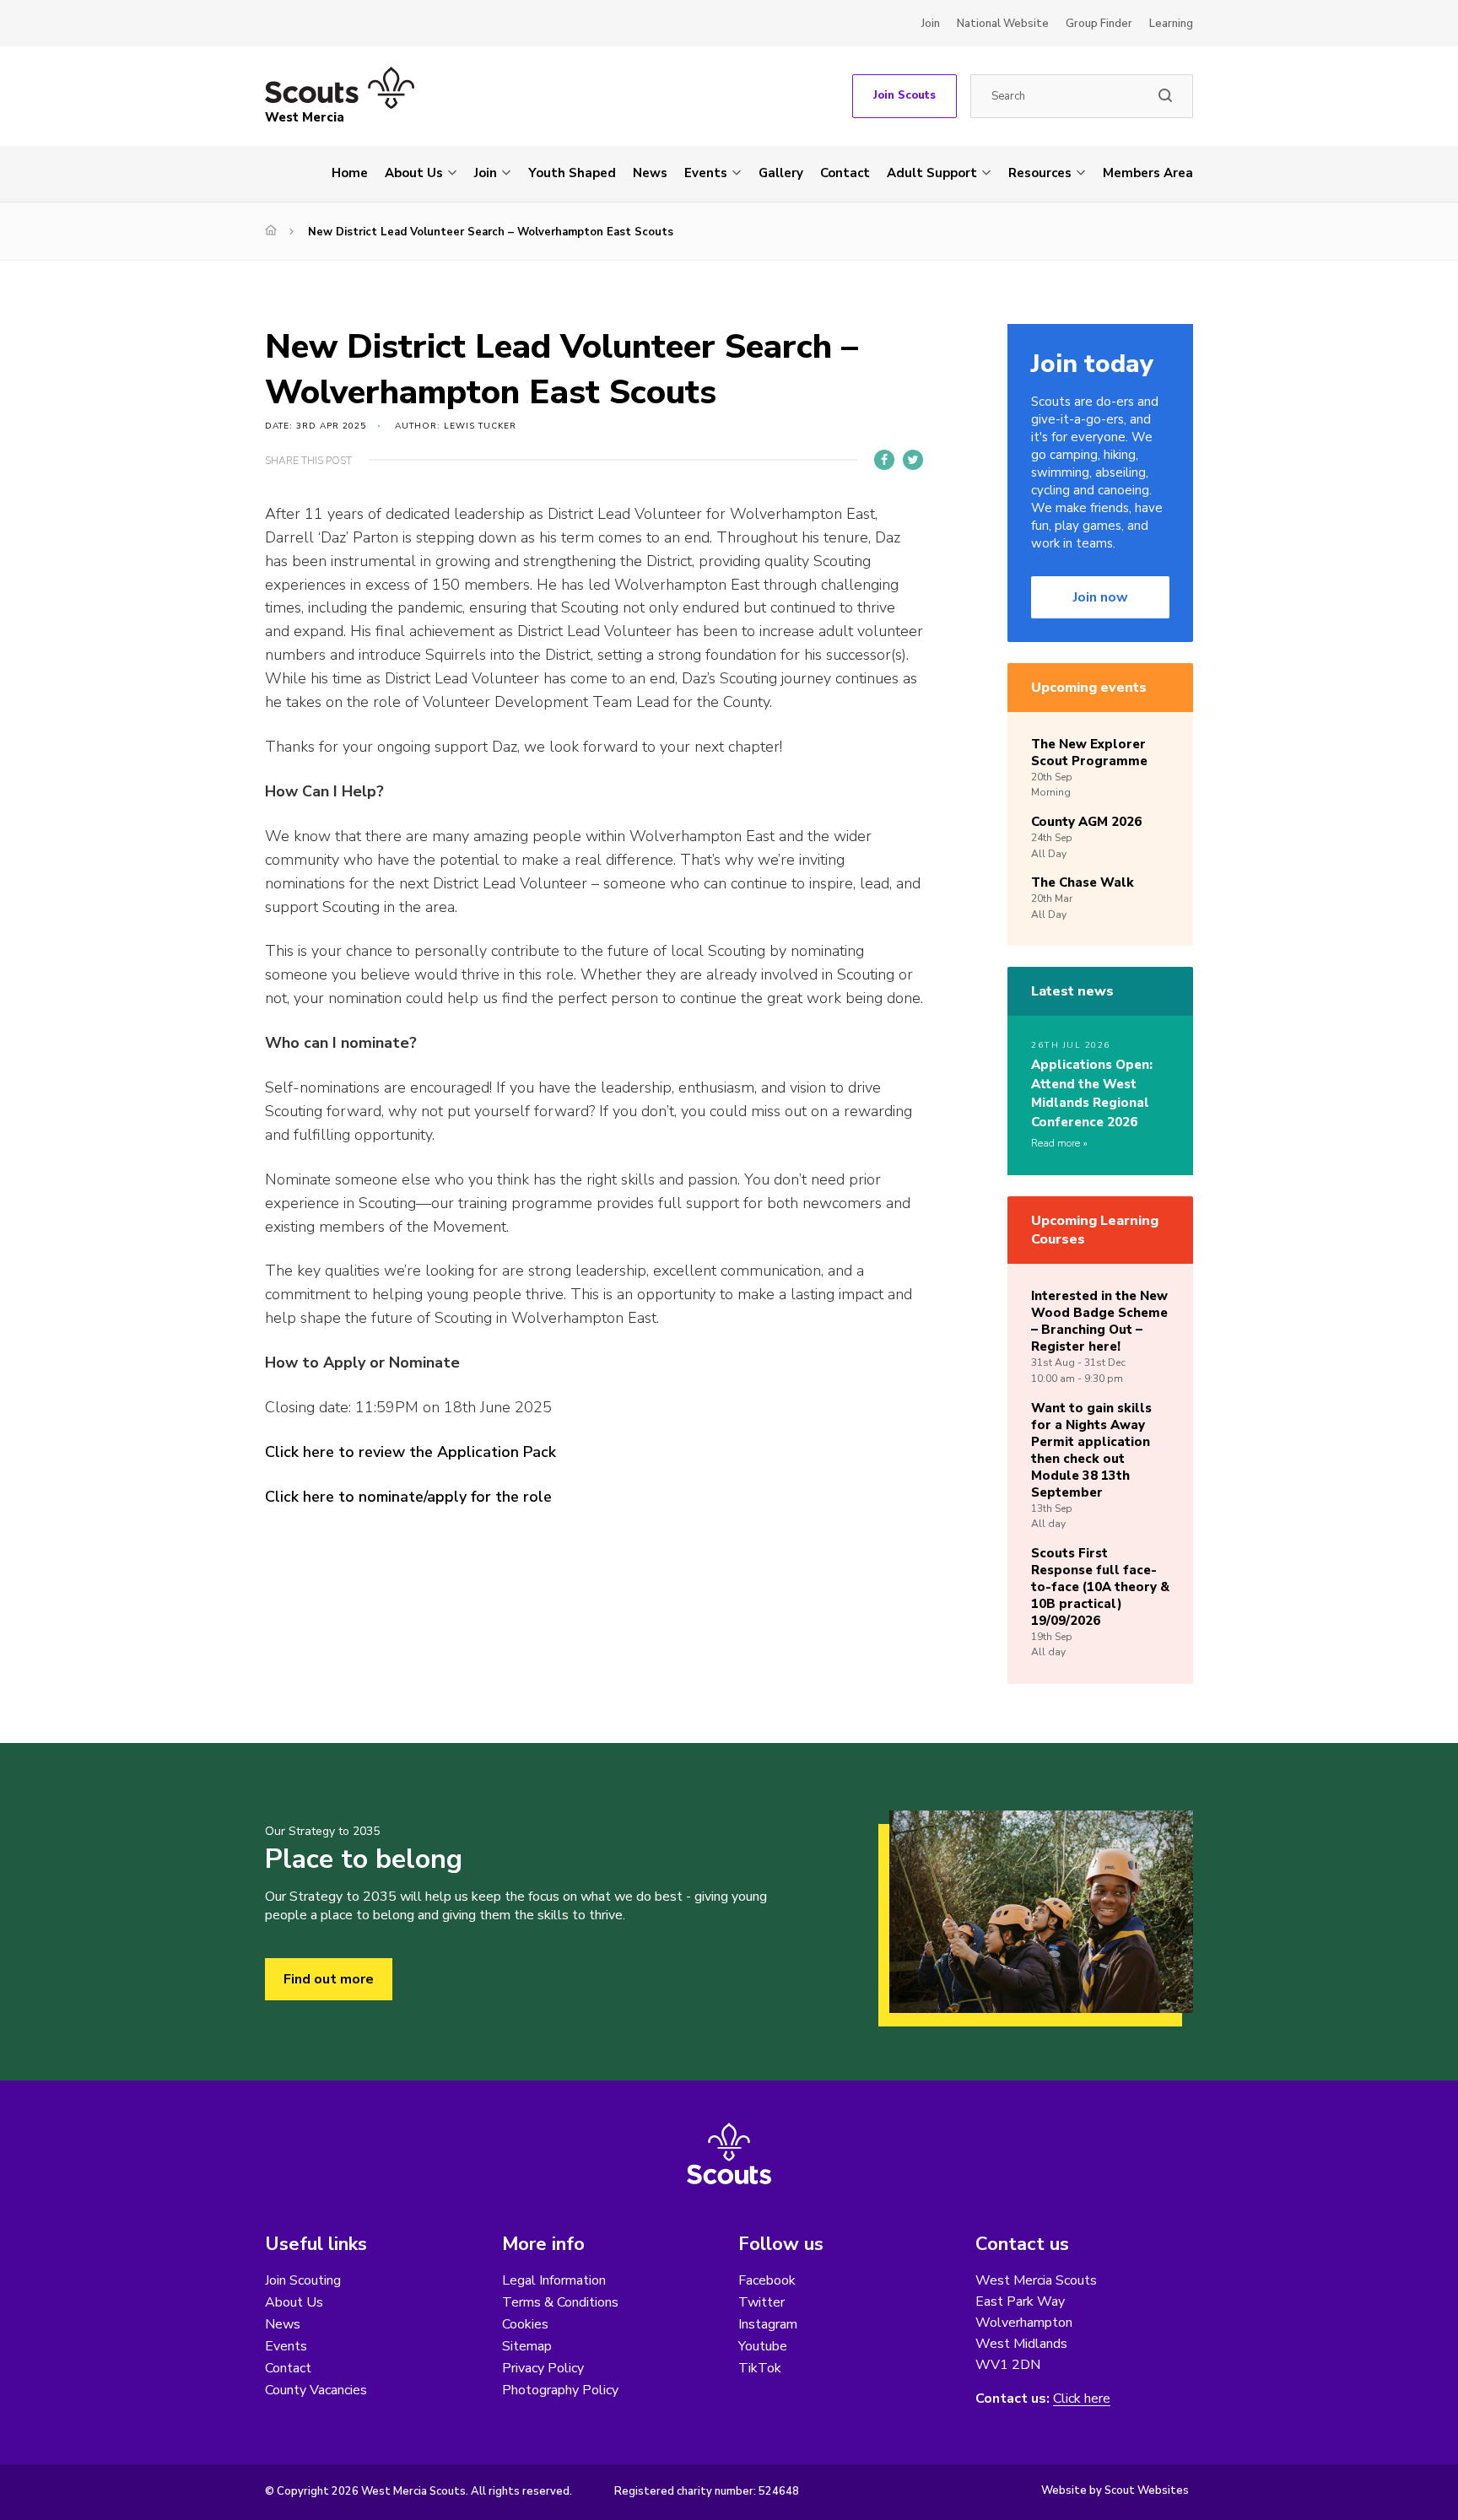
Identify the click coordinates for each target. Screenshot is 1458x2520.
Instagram (768, 2324)
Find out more (329, 1979)
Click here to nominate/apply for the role (408, 1497)
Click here (1082, 2399)
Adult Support (932, 173)
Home (350, 173)
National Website (1003, 24)
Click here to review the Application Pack (410, 1452)
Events (706, 173)
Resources (1040, 173)
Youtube (763, 2346)
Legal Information (554, 2280)
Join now (1101, 597)
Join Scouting (303, 2280)
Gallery (781, 173)
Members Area (1148, 173)
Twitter (761, 2302)
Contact (845, 173)
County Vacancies (316, 2390)
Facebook (767, 2280)
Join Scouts (904, 95)
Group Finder (1099, 24)
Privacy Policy (543, 2368)
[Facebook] (884, 460)
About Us (414, 173)
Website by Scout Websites (1115, 2490)
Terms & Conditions (560, 2302)
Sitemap (527, 2346)
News (650, 173)
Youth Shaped (572, 173)
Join (931, 24)
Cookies (525, 2324)
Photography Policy (560, 2390)
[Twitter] (913, 460)
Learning (1171, 24)
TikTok (760, 2368)
